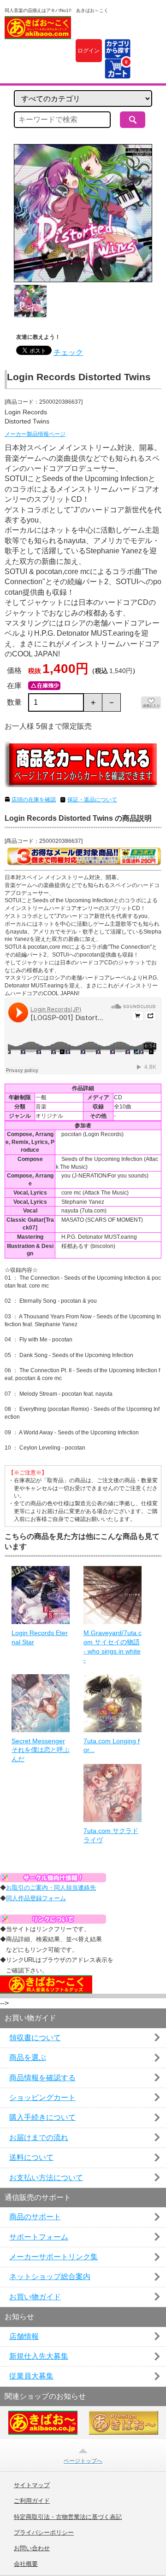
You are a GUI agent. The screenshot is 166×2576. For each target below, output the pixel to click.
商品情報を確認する (42, 2078)
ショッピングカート (42, 2097)
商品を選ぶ (28, 2057)
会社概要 (26, 2564)
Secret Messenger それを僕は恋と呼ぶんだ (41, 1750)
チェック (68, 352)
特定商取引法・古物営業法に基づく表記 (68, 2517)
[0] (117, 73)
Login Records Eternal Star (40, 1637)
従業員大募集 (31, 2376)
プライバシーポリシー (44, 2533)
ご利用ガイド (32, 2501)
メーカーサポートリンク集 (53, 2257)
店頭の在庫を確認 (34, 800)
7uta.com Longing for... (112, 1746)
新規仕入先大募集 (39, 2356)
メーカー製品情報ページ (35, 434)
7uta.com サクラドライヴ (111, 1835)
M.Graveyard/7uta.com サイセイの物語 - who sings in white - (113, 1646)
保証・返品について (92, 800)
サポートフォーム (39, 2237)
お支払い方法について (46, 2178)
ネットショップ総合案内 (50, 2277)
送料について (31, 2157)
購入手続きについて (42, 2117)
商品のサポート (35, 2217)
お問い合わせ (32, 2548)
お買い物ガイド (35, 2297)
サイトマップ (32, 2485)
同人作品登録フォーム (36, 1898)
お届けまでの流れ (39, 2138)
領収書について (35, 2038)
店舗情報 (24, 2336)
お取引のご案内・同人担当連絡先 (51, 1888)
